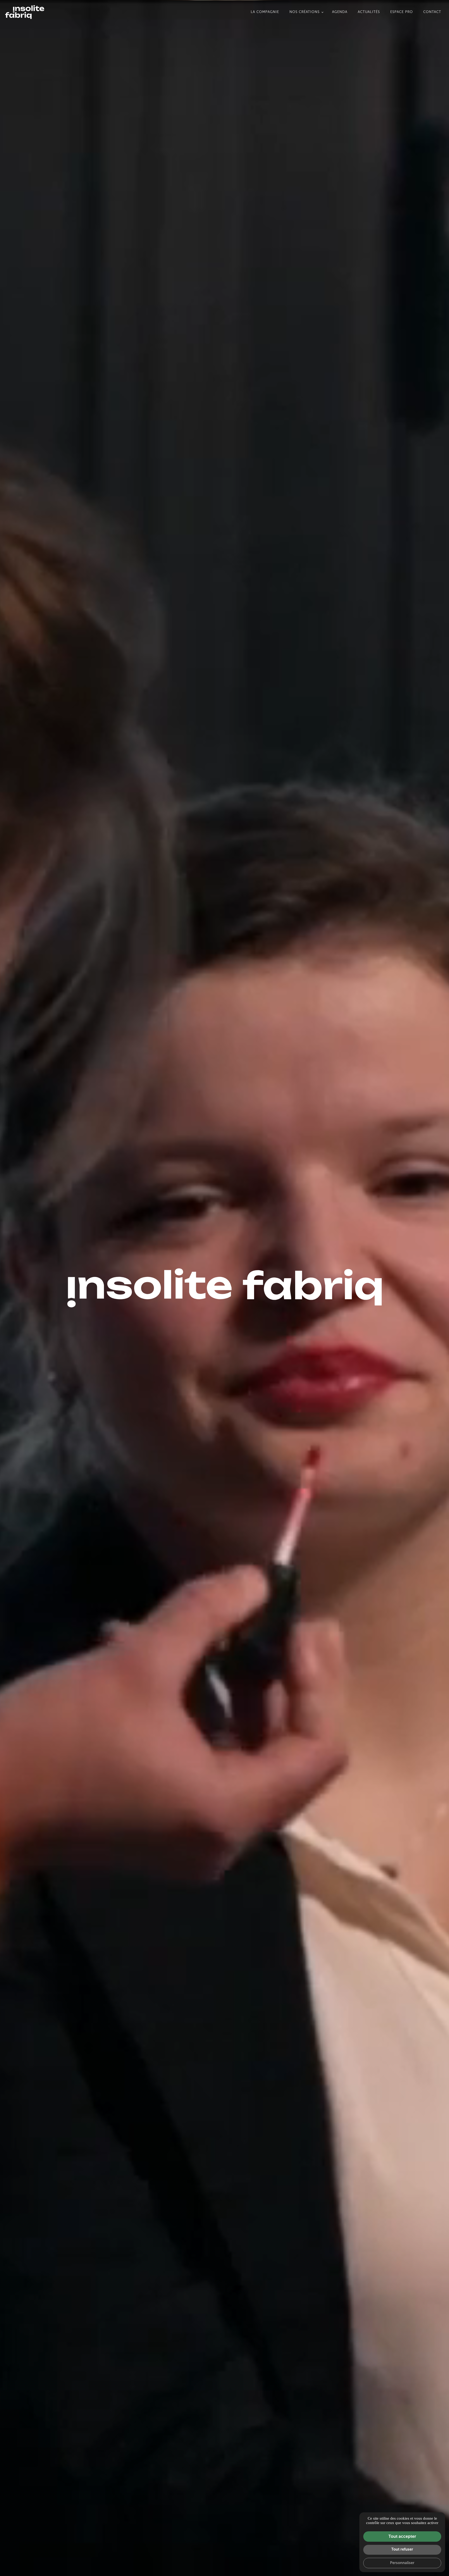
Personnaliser (402, 2563)
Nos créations (305, 12)
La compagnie (265, 12)
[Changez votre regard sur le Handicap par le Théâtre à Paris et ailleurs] (25, 12)
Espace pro (402, 12)
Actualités (369, 12)
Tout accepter (402, 2536)
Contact (432, 12)
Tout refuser (402, 2549)
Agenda (340, 12)
